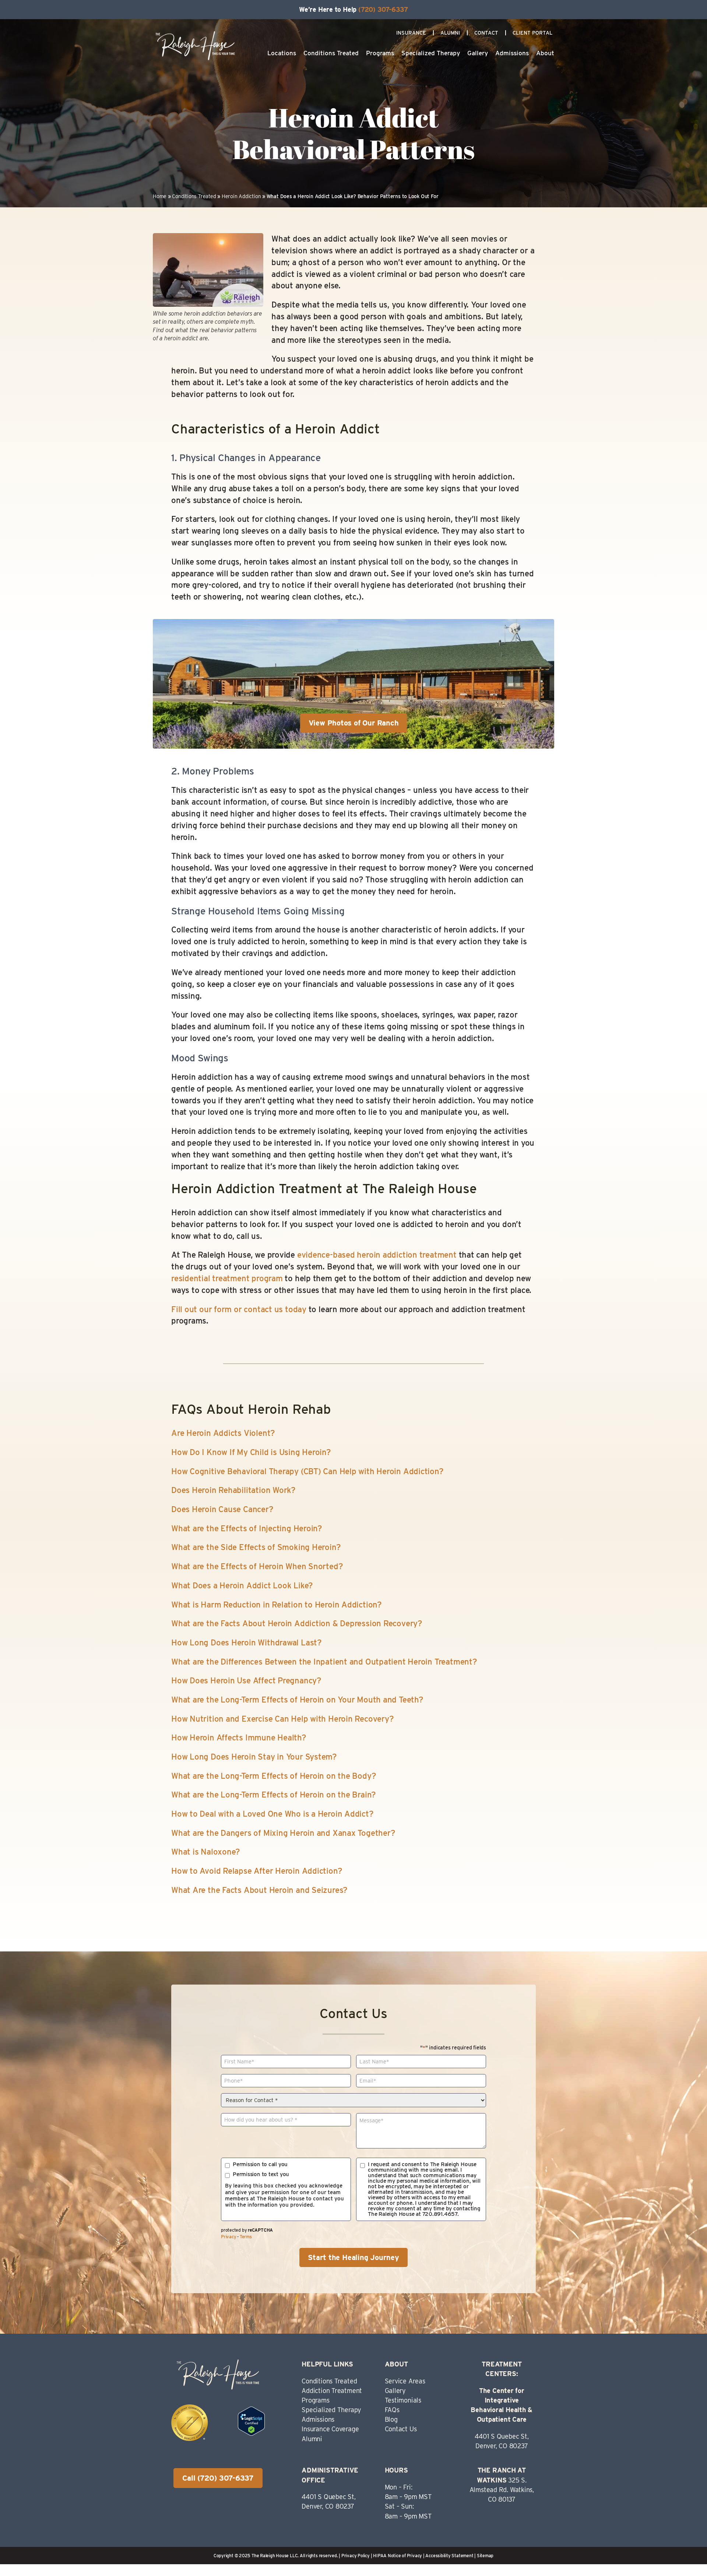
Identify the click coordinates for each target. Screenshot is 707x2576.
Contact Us (401, 2429)
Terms (246, 2237)
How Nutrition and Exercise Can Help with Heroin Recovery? (282, 1719)
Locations (282, 53)
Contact (486, 33)
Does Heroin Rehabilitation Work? (233, 1490)
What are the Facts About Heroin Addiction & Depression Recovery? (297, 1623)
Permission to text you (261, 2174)
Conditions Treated (331, 53)
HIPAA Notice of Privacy (398, 2556)
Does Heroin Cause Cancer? (222, 1509)
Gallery (478, 53)
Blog (391, 2419)
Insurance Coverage (330, 2429)
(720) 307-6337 (383, 9)
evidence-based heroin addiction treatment (377, 1255)
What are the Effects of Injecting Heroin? (247, 1528)
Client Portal (532, 33)
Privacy (228, 2237)
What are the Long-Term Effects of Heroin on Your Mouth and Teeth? (297, 1700)
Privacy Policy (356, 2556)
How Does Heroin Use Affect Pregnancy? (246, 1680)
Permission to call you (260, 2164)
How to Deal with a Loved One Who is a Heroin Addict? (272, 1814)
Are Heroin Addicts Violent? (223, 1433)
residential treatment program (227, 1278)
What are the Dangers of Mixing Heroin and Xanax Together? (283, 1833)
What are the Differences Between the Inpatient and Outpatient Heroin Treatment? (324, 1662)
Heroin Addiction (241, 196)
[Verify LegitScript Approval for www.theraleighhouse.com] (251, 2433)
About (545, 53)
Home (160, 196)
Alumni (450, 33)
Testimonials (403, 2400)
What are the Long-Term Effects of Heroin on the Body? (274, 1776)
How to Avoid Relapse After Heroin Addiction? (257, 1871)
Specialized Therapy (431, 53)
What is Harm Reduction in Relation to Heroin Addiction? (277, 1605)
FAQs (392, 2410)
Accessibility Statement (449, 2556)
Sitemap (485, 2556)
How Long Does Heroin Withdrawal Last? (247, 1642)
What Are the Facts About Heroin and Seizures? (259, 1890)
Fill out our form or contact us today (239, 1309)
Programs (380, 53)
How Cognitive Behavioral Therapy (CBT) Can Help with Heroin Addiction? (307, 1471)
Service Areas (405, 2381)
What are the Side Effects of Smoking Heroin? (256, 1547)
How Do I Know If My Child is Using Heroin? (251, 1452)
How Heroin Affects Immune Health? (239, 1737)
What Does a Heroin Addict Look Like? (242, 1585)
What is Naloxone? (206, 1852)
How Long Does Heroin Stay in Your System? (254, 1757)
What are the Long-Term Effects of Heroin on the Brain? (274, 1795)
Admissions (512, 53)
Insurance (411, 33)
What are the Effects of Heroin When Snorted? (257, 1566)
